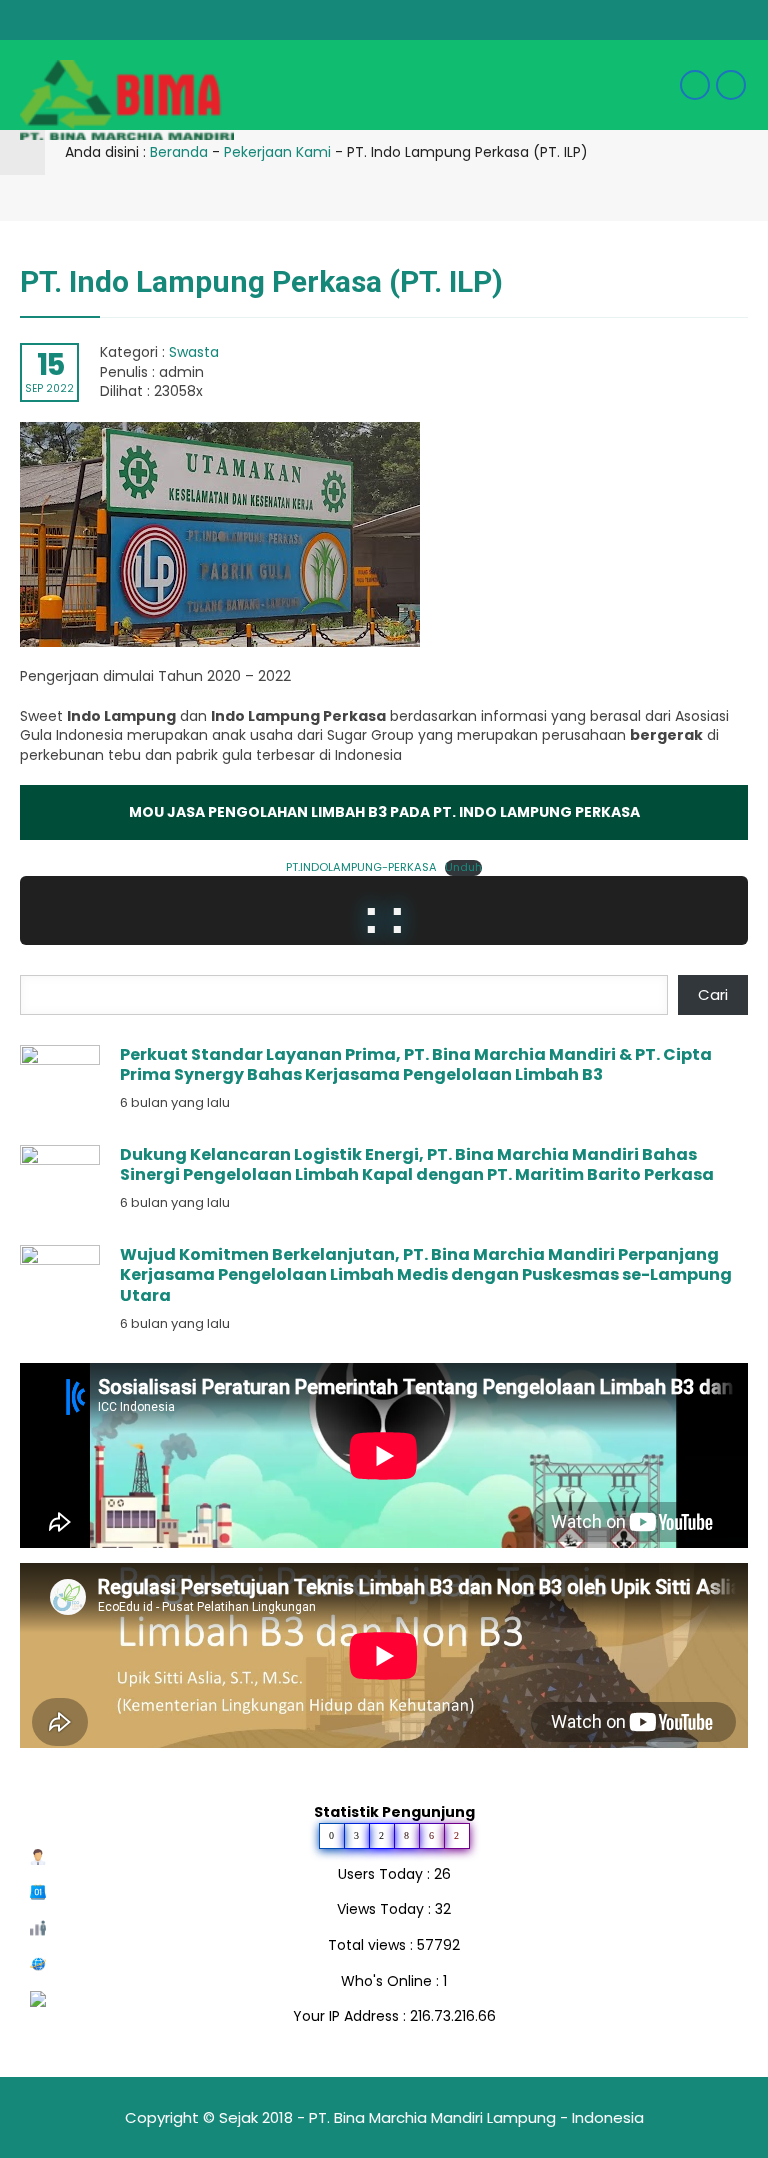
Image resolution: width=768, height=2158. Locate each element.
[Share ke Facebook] (657, 197)
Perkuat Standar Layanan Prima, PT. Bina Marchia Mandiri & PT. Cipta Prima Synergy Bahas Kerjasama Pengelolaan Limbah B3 (416, 1065)
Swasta (194, 352)
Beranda (179, 152)
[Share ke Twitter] (687, 197)
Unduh (463, 867)
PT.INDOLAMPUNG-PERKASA (361, 867)
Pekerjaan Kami (277, 152)
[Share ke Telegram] (745, 197)
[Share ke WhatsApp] (715, 198)
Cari (713, 994)
